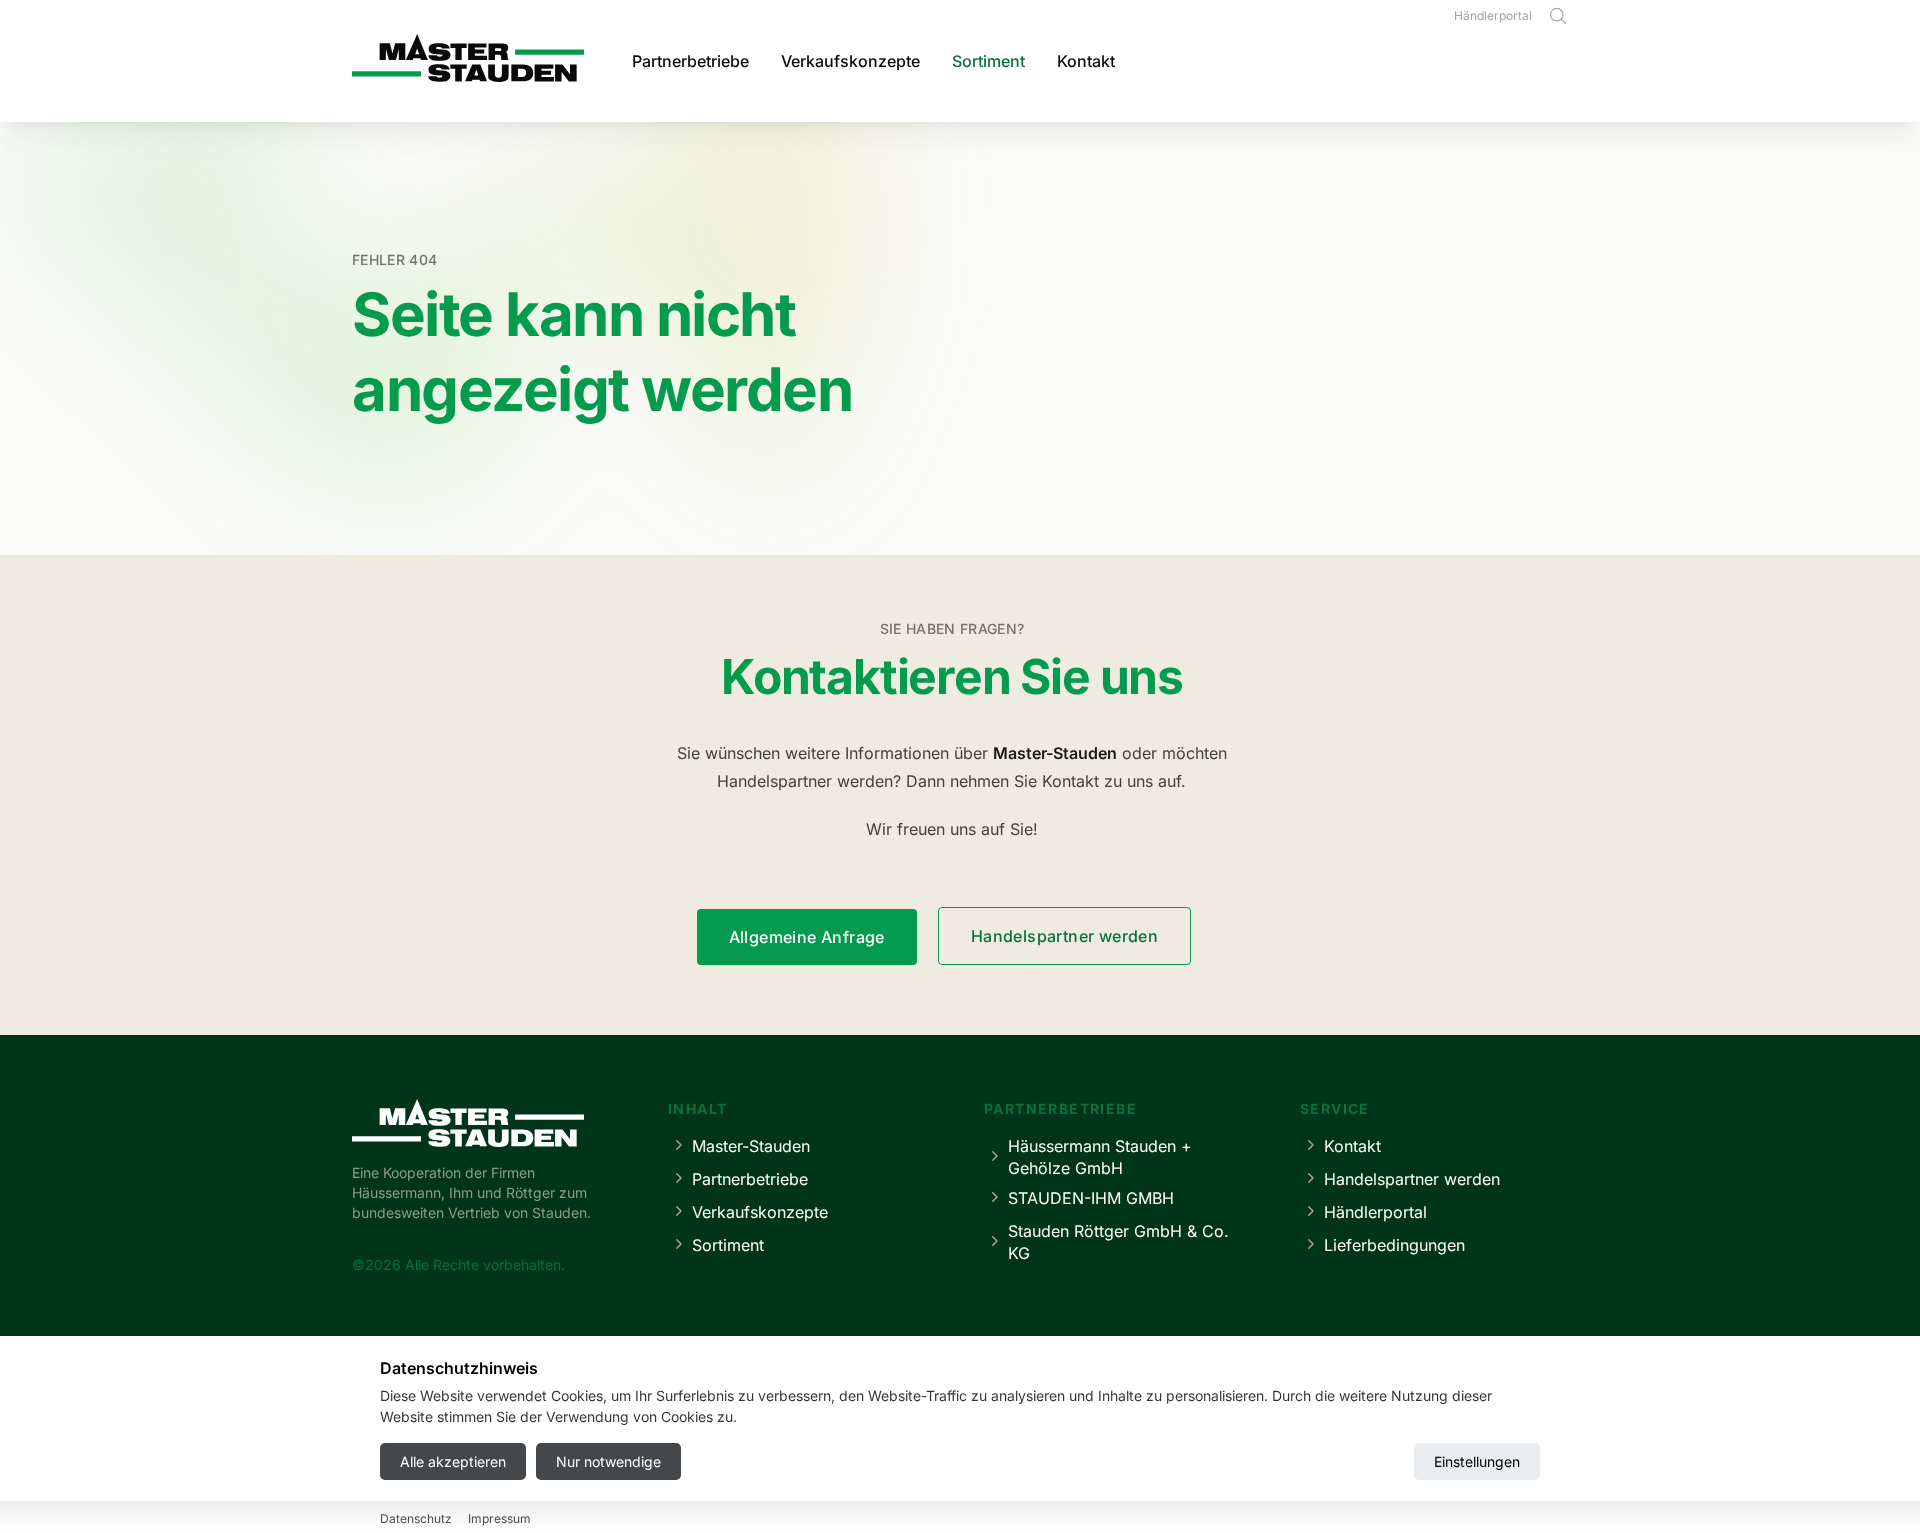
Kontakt (1086, 61)
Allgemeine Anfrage (807, 937)
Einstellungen (1477, 1462)
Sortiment (988, 61)
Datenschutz (416, 1518)
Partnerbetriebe (690, 61)
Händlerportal (1493, 15)
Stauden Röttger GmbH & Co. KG (1118, 1242)
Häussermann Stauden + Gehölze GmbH (1100, 1157)
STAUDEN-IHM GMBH (1091, 1198)
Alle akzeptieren (453, 1462)
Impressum (499, 1518)
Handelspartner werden (1064, 936)
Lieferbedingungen (1394, 1245)
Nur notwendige (608, 1462)
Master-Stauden (751, 1146)
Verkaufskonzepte (850, 61)
